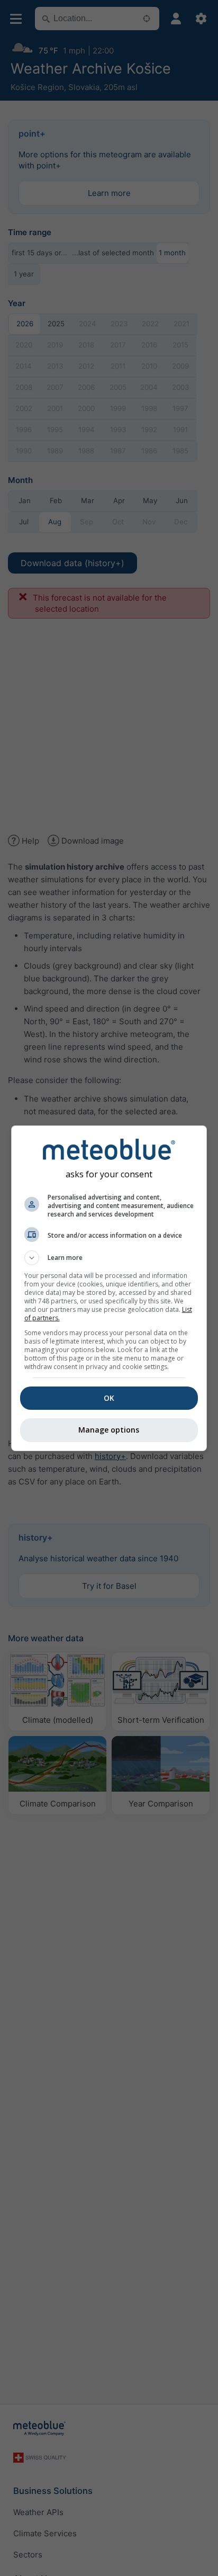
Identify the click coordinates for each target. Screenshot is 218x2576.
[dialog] (109, 1288)
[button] (109, 1258)
